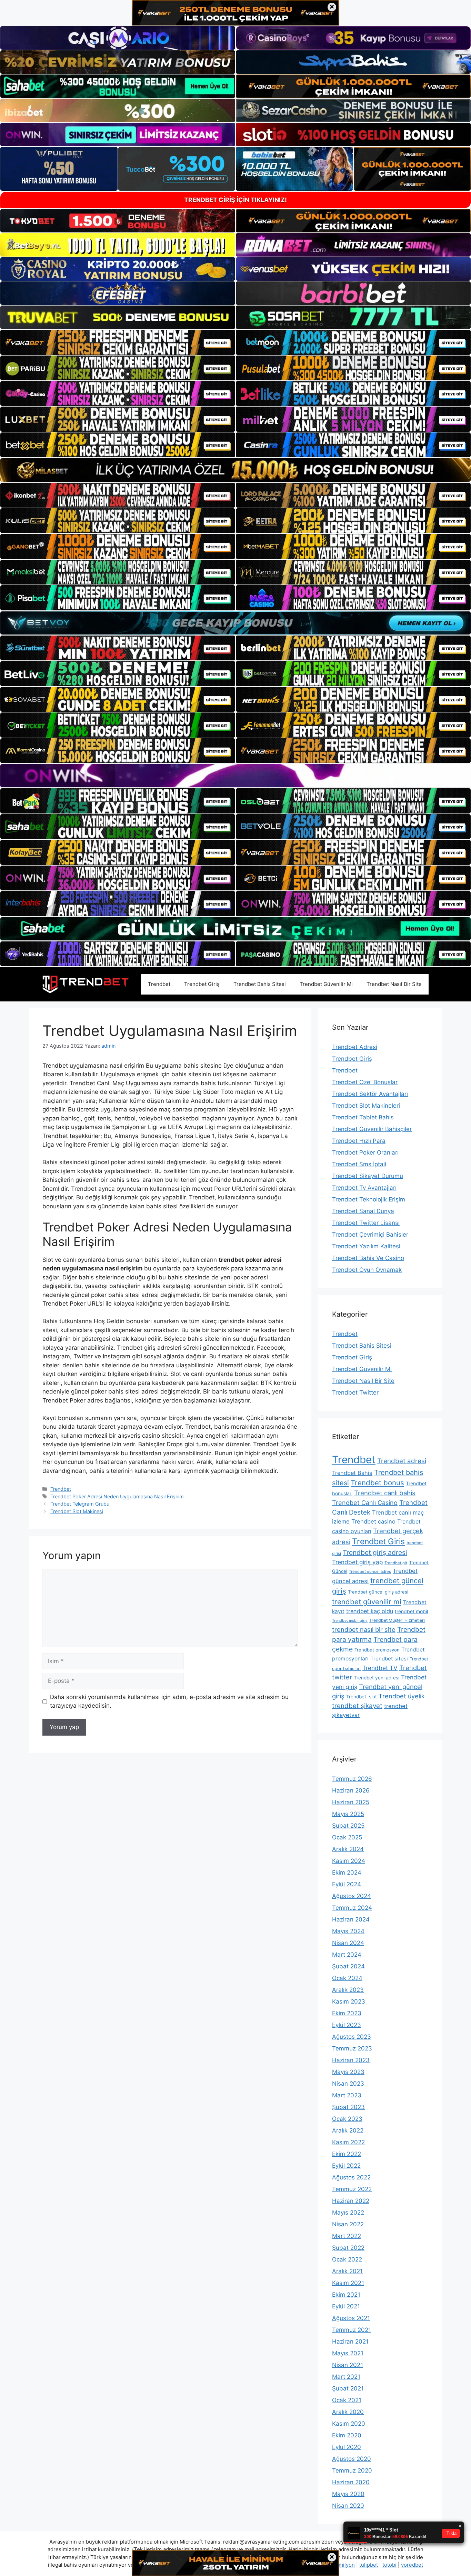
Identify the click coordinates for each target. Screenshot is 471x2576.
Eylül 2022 (346, 2166)
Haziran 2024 (351, 1919)
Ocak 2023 (347, 2119)
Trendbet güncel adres (370, 1571)
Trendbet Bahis (352, 1473)
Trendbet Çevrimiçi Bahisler (370, 1235)
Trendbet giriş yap (357, 1562)
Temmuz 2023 (352, 2048)
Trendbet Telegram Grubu (80, 1504)
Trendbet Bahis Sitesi (260, 984)
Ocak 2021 (347, 2400)
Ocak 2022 (347, 2259)
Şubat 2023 (348, 2107)
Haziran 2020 (351, 2482)
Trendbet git (396, 1563)
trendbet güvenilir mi (367, 1602)
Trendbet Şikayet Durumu (368, 1176)
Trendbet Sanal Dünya (363, 1211)
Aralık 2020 (348, 2412)
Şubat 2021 (348, 2388)
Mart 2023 (347, 2095)
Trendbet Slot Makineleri (366, 1106)
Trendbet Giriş (202, 984)
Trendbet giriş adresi (375, 1552)
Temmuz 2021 (352, 2330)
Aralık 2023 (348, 1990)
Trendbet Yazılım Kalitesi (366, 1246)
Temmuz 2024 (352, 1908)
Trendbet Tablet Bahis (363, 1117)
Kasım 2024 (349, 1861)
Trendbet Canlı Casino (365, 1503)
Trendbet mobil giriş (350, 1621)
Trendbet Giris (378, 1541)
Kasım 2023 (349, 2001)
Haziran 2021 (350, 2342)
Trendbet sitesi (389, 1659)
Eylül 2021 (346, 2306)
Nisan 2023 (348, 2084)
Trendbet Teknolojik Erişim (369, 1199)
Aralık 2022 (348, 2130)
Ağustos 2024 (352, 1896)
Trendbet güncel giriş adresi (378, 1592)
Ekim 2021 (346, 2295)
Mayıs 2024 (348, 1931)
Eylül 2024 (347, 1884)
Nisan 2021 (348, 2365)
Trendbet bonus (377, 1483)
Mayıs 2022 (348, 2213)
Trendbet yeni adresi (377, 1678)
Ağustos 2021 (351, 2318)
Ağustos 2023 (352, 2037)
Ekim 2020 (347, 2435)
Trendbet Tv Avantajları (364, 1188)
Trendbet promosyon (377, 1650)
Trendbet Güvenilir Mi (326, 984)
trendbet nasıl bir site (364, 1629)
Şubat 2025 (348, 1826)
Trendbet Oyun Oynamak (367, 1270)
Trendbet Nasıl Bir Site (394, 984)
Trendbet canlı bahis (385, 1493)
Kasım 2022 (348, 2142)
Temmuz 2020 (352, 2470)
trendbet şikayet (357, 1706)
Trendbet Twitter (355, 1392)
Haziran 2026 (351, 1790)
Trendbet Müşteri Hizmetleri (397, 1620)
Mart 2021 (346, 2377)
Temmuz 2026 (352, 1779)
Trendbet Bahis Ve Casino (368, 1258)
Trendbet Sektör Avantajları (370, 1094)
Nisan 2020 (348, 2506)
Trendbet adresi (402, 1461)
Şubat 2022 (348, 2248)
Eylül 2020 (347, 2447)
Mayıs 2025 (348, 1814)
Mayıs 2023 (348, 2072)
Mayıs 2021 (348, 2353)
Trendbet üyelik (402, 1696)
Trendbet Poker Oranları (365, 1152)
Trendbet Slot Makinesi (77, 1511)
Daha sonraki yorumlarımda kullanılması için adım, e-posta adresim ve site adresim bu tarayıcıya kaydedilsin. (169, 1701)
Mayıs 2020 (348, 2494)
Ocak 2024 (347, 1978)
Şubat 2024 (348, 1966)
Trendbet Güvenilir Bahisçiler (372, 1129)
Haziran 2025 (351, 1802)
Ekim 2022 (347, 2154)
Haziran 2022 (351, 2201)
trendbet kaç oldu (370, 1611)
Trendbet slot (362, 1697)
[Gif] (235, 470)
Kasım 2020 (349, 2424)
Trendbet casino (373, 1521)
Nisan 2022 (348, 2224)
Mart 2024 (347, 1955)
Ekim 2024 (347, 1873)
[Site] (118, 342)
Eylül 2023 (347, 2025)
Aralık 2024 (348, 1849)
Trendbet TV (380, 1668)
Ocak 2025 (347, 1837)
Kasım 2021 (348, 2283)
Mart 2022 (347, 2236)
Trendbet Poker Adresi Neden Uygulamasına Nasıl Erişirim (117, 1496)
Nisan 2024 (348, 1943)
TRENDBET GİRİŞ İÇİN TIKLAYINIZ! (235, 200)
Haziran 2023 (351, 2060)
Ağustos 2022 (351, 2177)
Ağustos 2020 (352, 2459)
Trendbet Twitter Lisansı (366, 1223)
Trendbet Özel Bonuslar (365, 1082)
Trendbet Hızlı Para (359, 1141)
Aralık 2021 (347, 2271)
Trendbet (159, 984)
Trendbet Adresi (355, 1047)
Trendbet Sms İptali (359, 1164)
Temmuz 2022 (352, 2189)
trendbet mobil (411, 1611)
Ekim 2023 (347, 2013)
